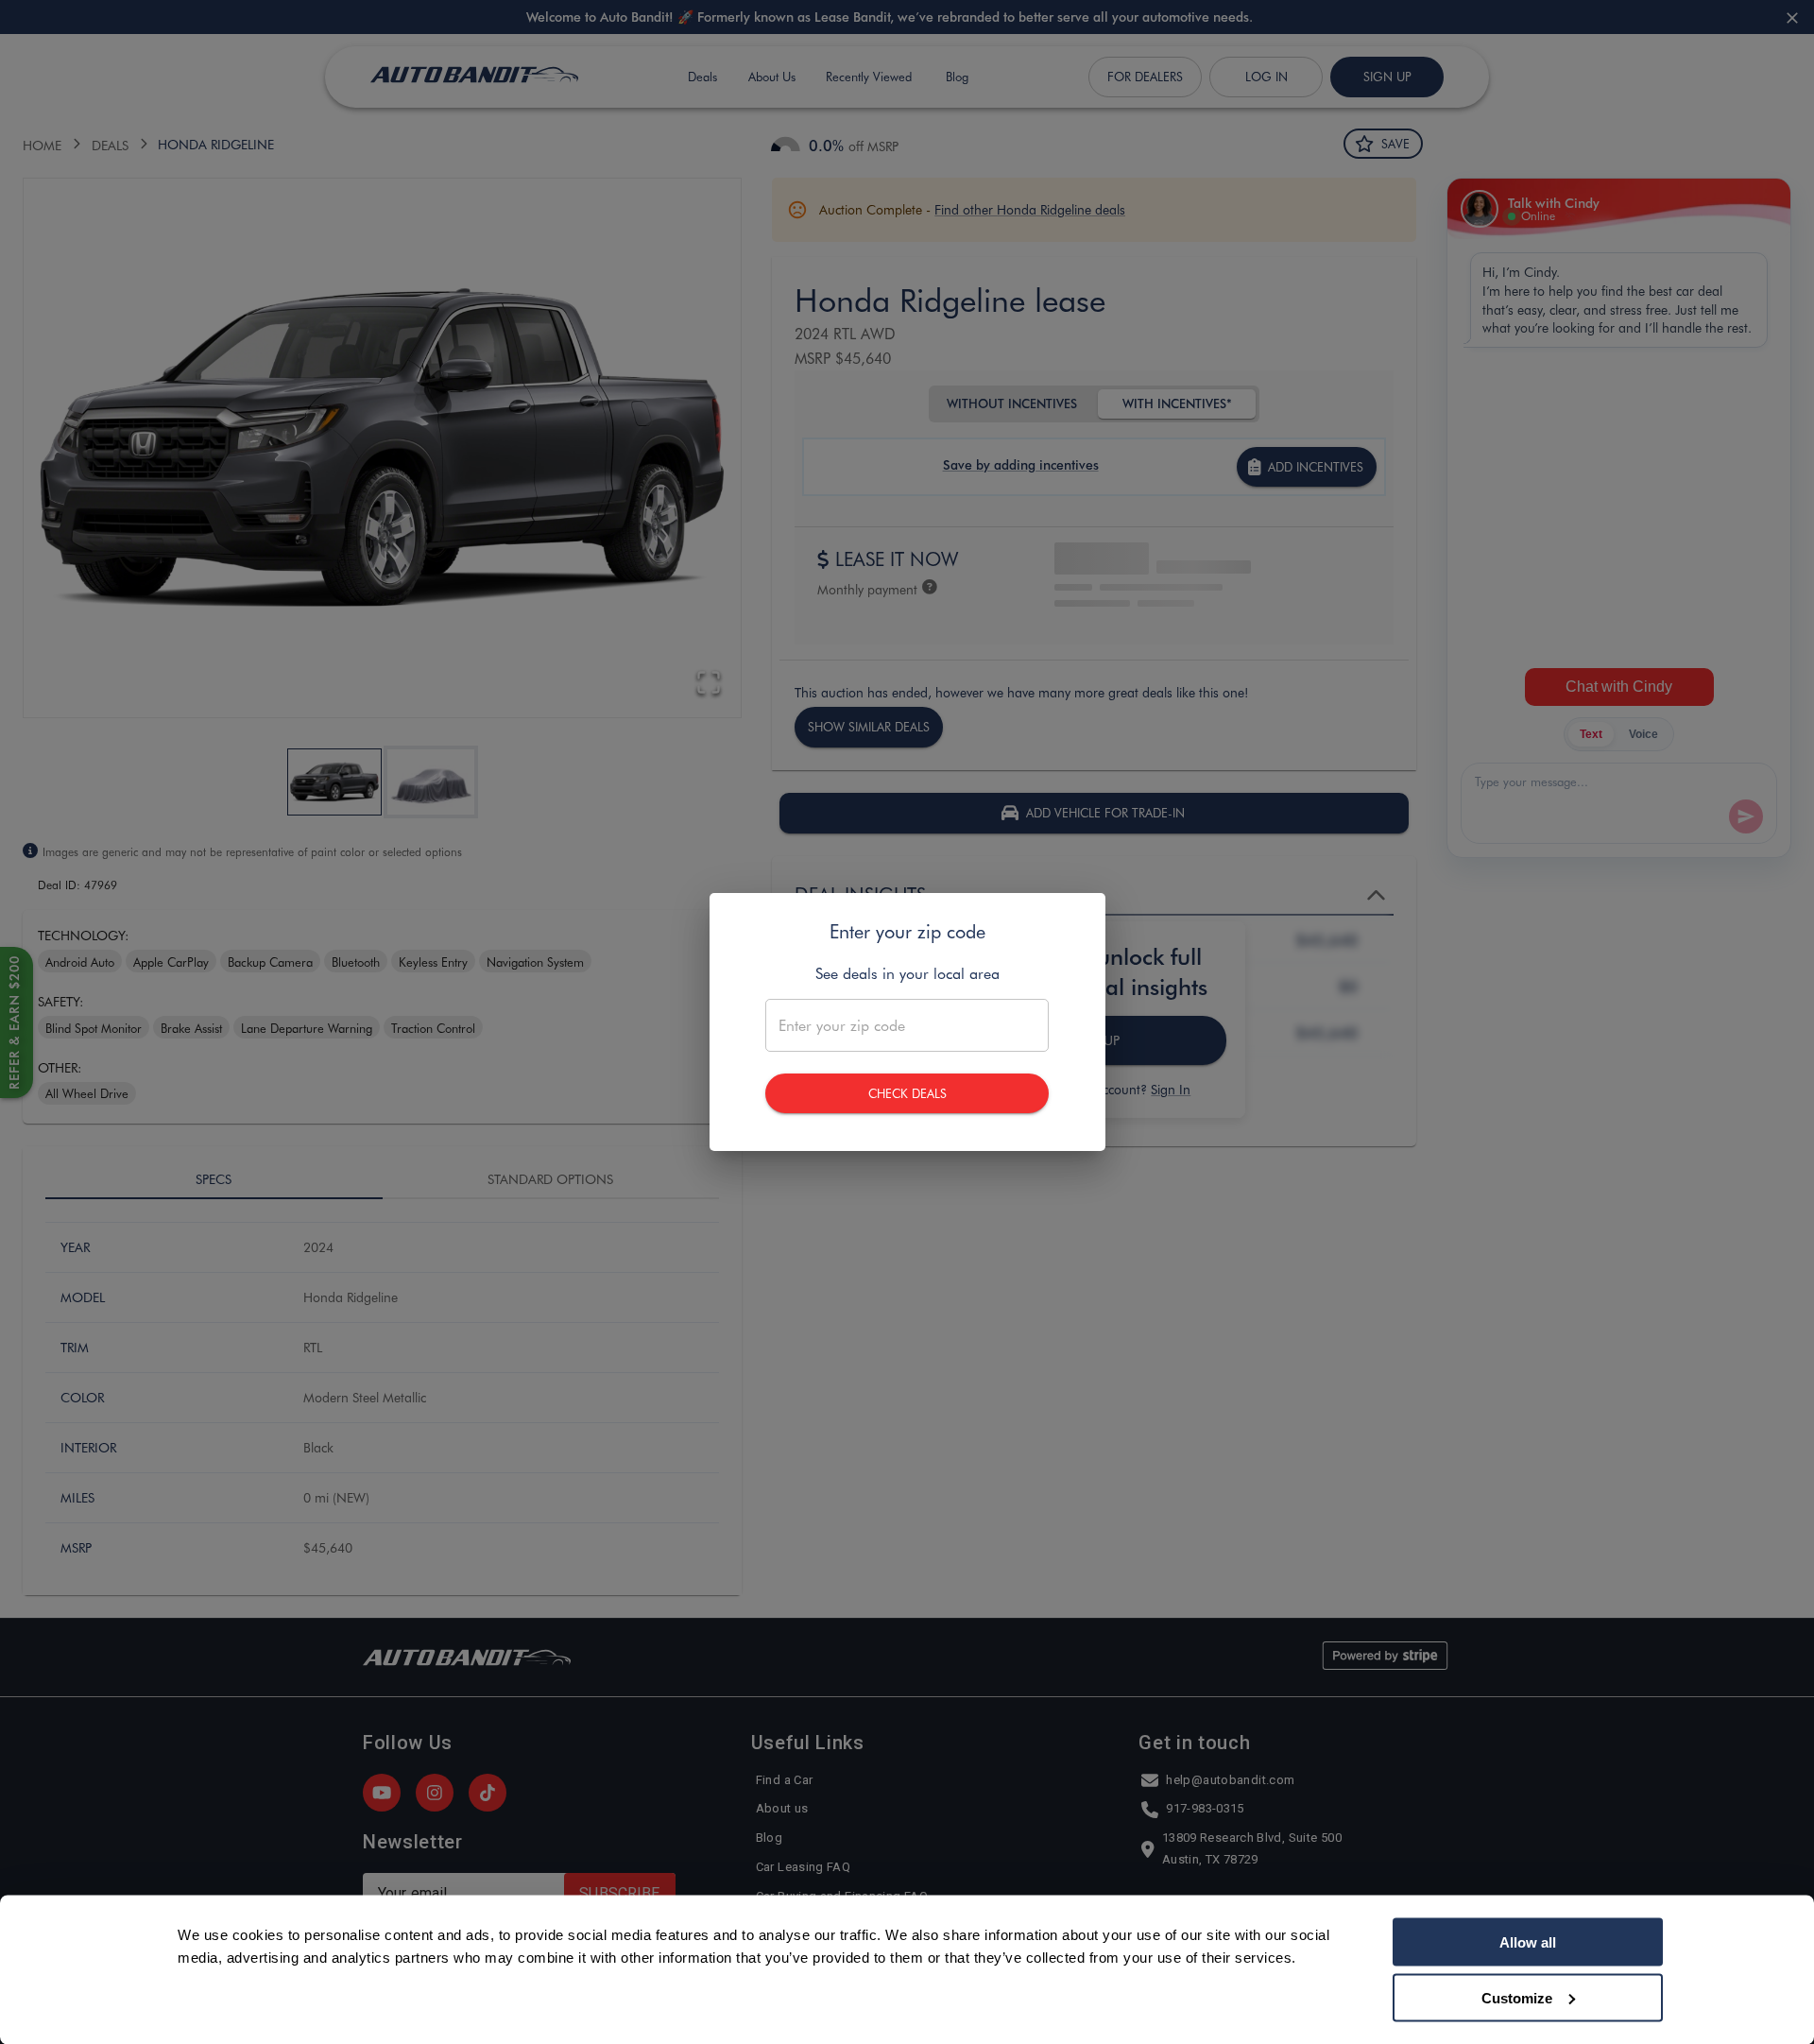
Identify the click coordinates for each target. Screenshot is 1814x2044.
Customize (1517, 1997)
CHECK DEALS (907, 1093)
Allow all (1528, 1942)
